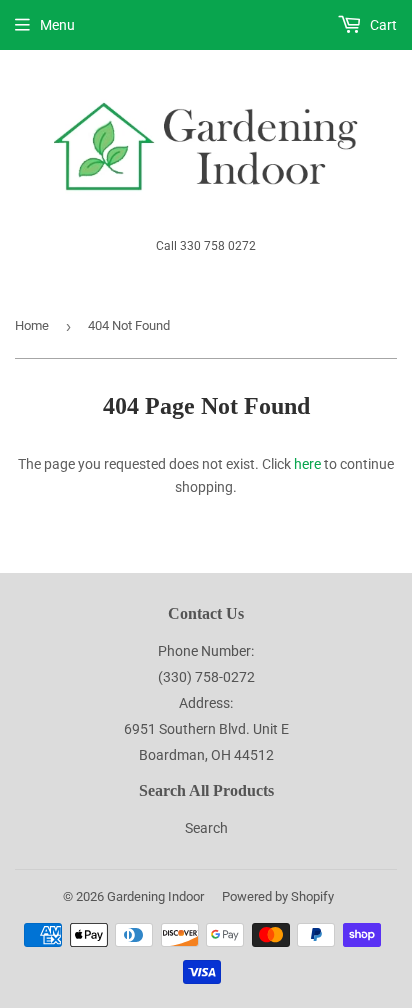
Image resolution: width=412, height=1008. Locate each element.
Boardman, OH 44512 (206, 755)
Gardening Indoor (155, 896)
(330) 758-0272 (206, 677)
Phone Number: (206, 651)
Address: (206, 703)
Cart (382, 25)
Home (32, 325)
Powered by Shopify (278, 896)
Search (206, 828)
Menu (57, 25)
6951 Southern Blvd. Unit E (206, 729)
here (307, 464)
